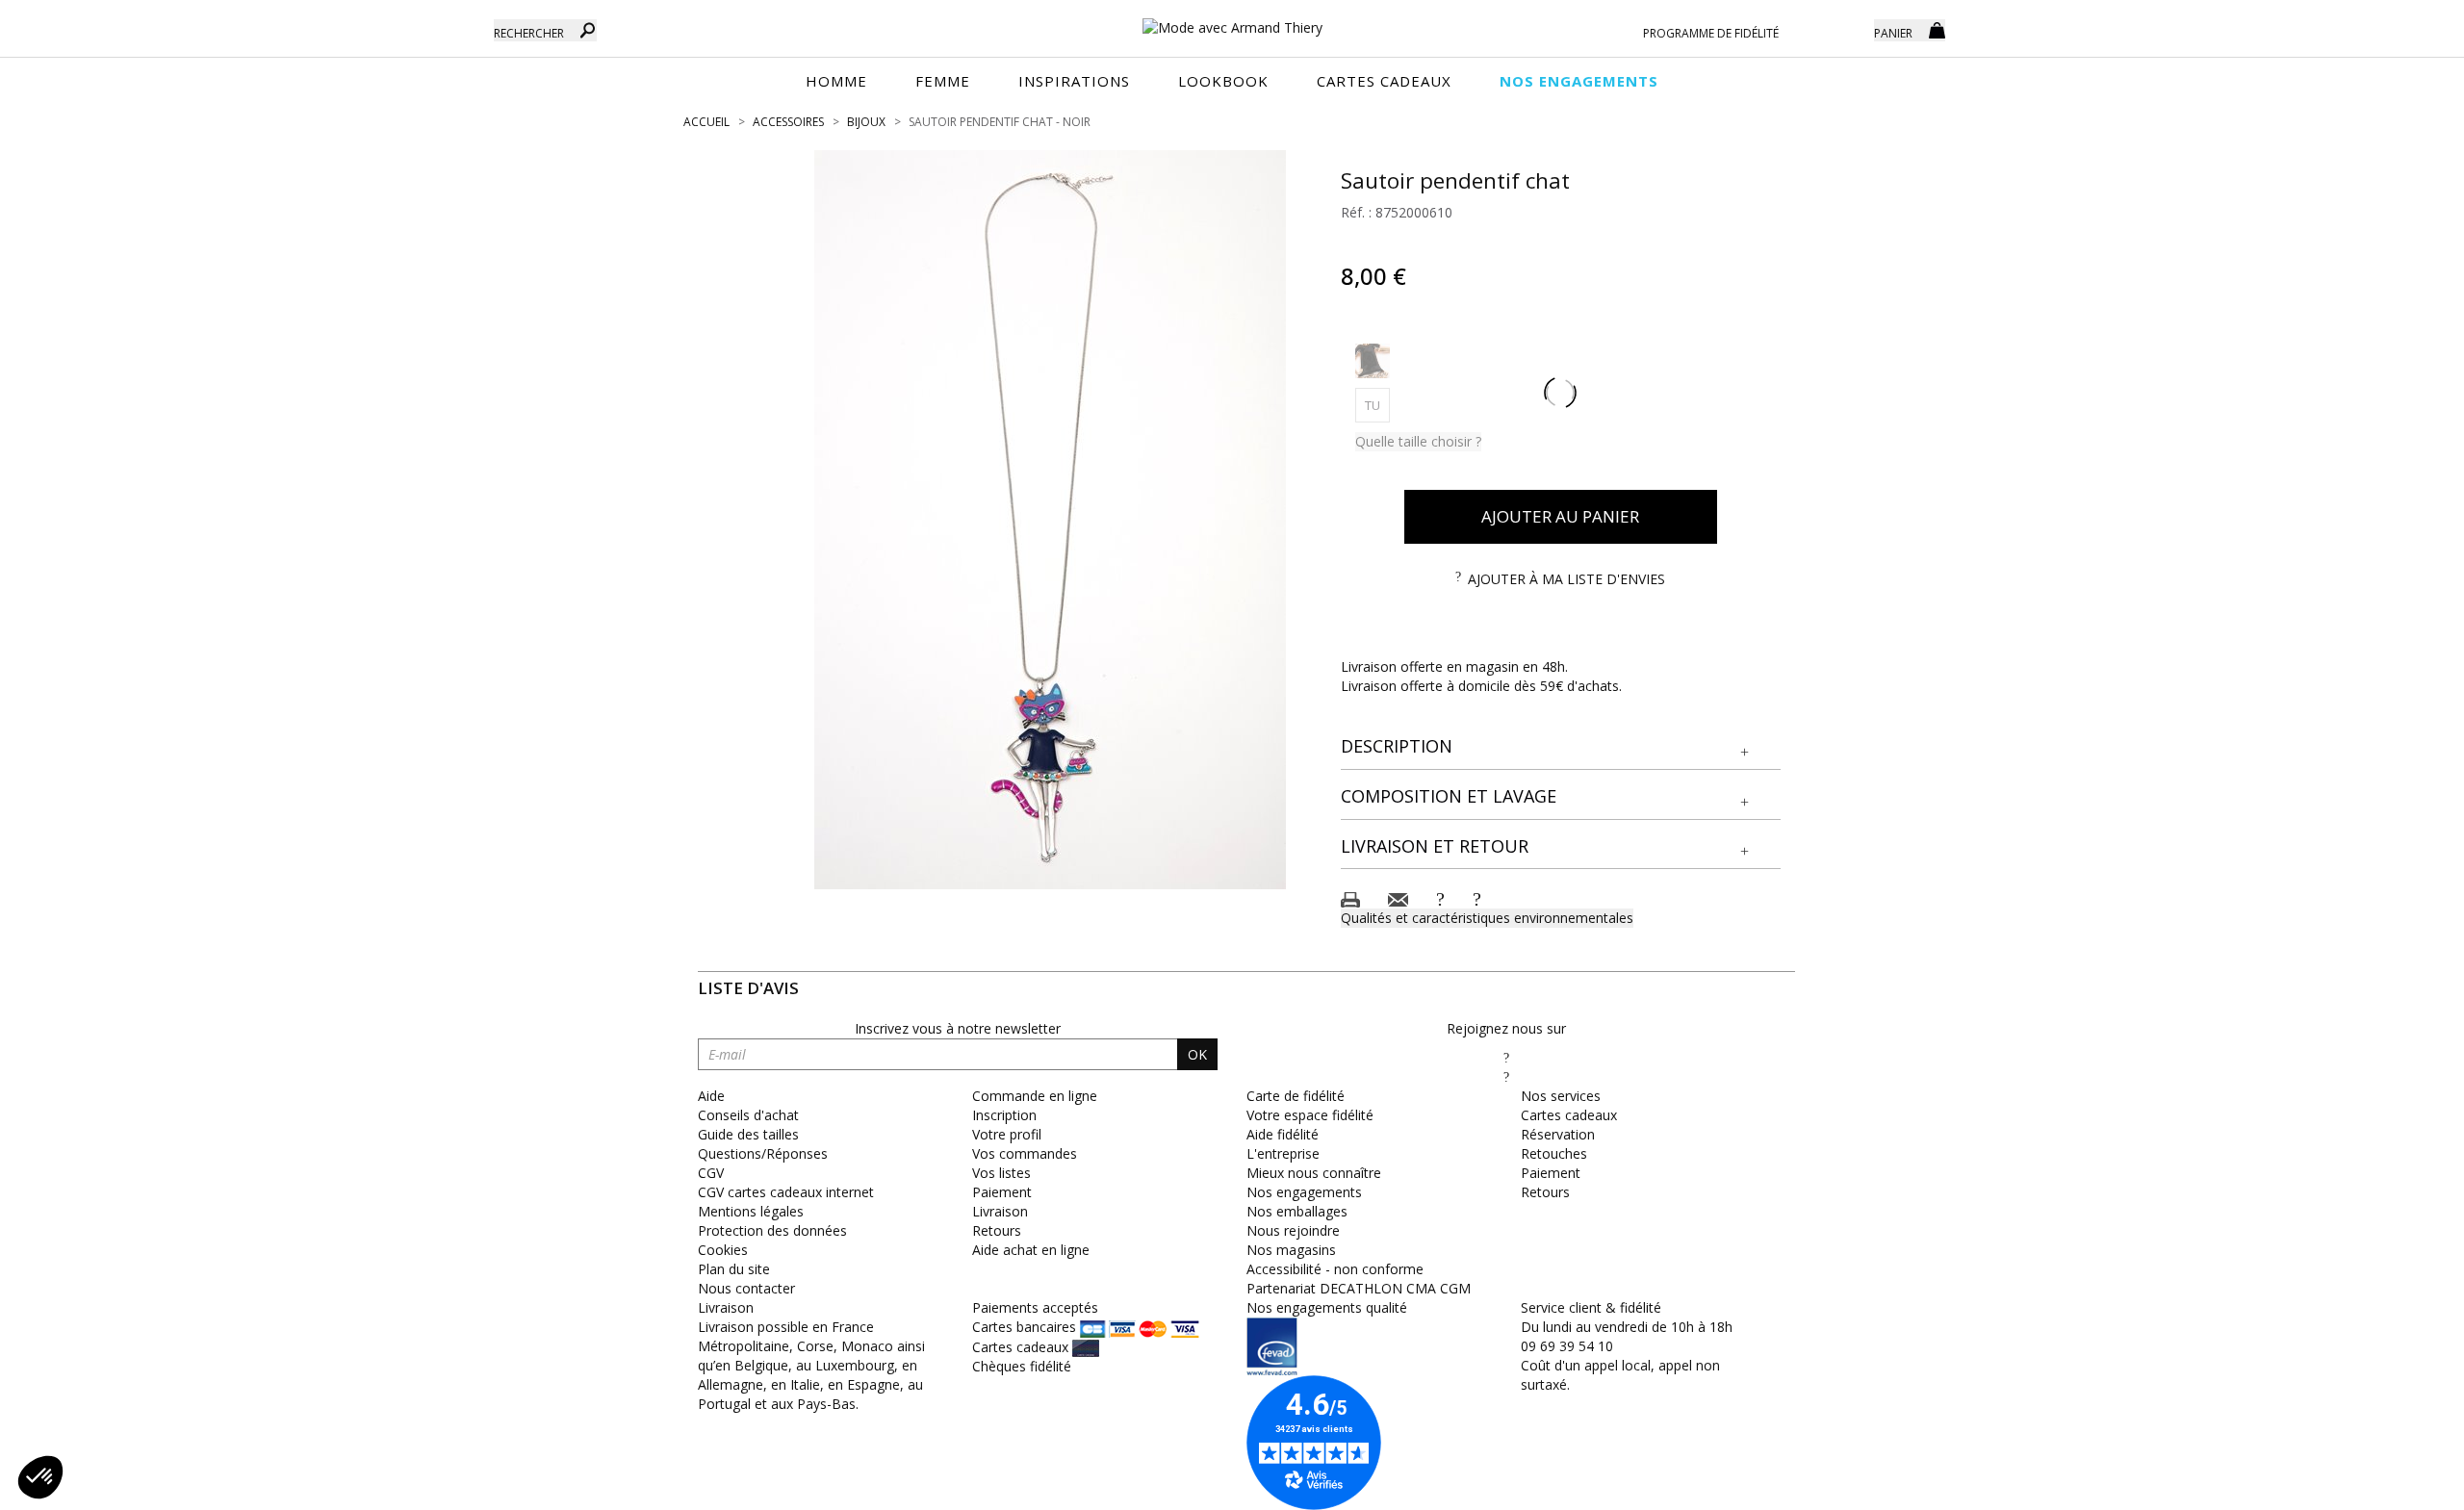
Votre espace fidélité (1310, 1115)
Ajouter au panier (1560, 516)
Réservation (1558, 1134)
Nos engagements (1304, 1192)
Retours (997, 1230)
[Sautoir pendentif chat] (1050, 520)
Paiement (1002, 1192)
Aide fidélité (1283, 1134)
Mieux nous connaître (1314, 1173)
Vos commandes (1025, 1153)
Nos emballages (1297, 1211)
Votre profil (1007, 1134)
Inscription (1004, 1115)
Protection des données (772, 1230)
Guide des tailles (748, 1134)
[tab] (1561, 747)
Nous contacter (746, 1288)
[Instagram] (1506, 1076)
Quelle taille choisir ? (1418, 441)
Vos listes (1001, 1173)
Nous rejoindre (1293, 1230)
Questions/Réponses (763, 1153)
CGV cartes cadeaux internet (786, 1192)
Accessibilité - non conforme (1335, 1269)
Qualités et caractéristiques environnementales (1487, 918)
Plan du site (734, 1269)
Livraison (1000, 1211)
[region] (1050, 520)
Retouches (1554, 1153)
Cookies (723, 1250)
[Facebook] (1506, 1057)
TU (1377, 405)
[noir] (1373, 361)
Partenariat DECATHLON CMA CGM (1359, 1288)
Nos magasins (1291, 1250)
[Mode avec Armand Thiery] (1232, 19)
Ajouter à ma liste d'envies (1566, 579)
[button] (1561, 747)
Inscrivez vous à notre (958, 1028)
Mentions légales (751, 1211)
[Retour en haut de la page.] (2396, 1485)
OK (1197, 1054)
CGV (711, 1173)
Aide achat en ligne (1031, 1250)
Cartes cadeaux (1569, 1115)
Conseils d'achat (748, 1115)
